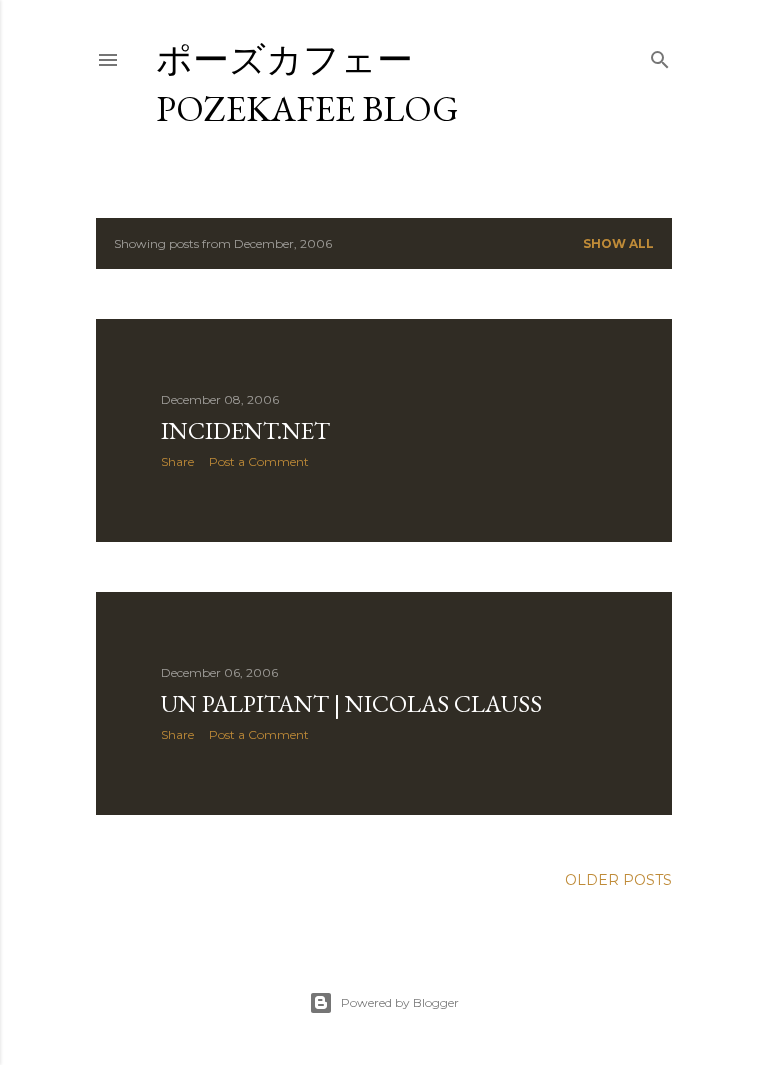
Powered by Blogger (400, 1002)
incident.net (245, 430)
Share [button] (177, 461)
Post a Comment (259, 461)
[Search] (660, 55)
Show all (618, 243)
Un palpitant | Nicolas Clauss (351, 703)
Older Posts (618, 880)
